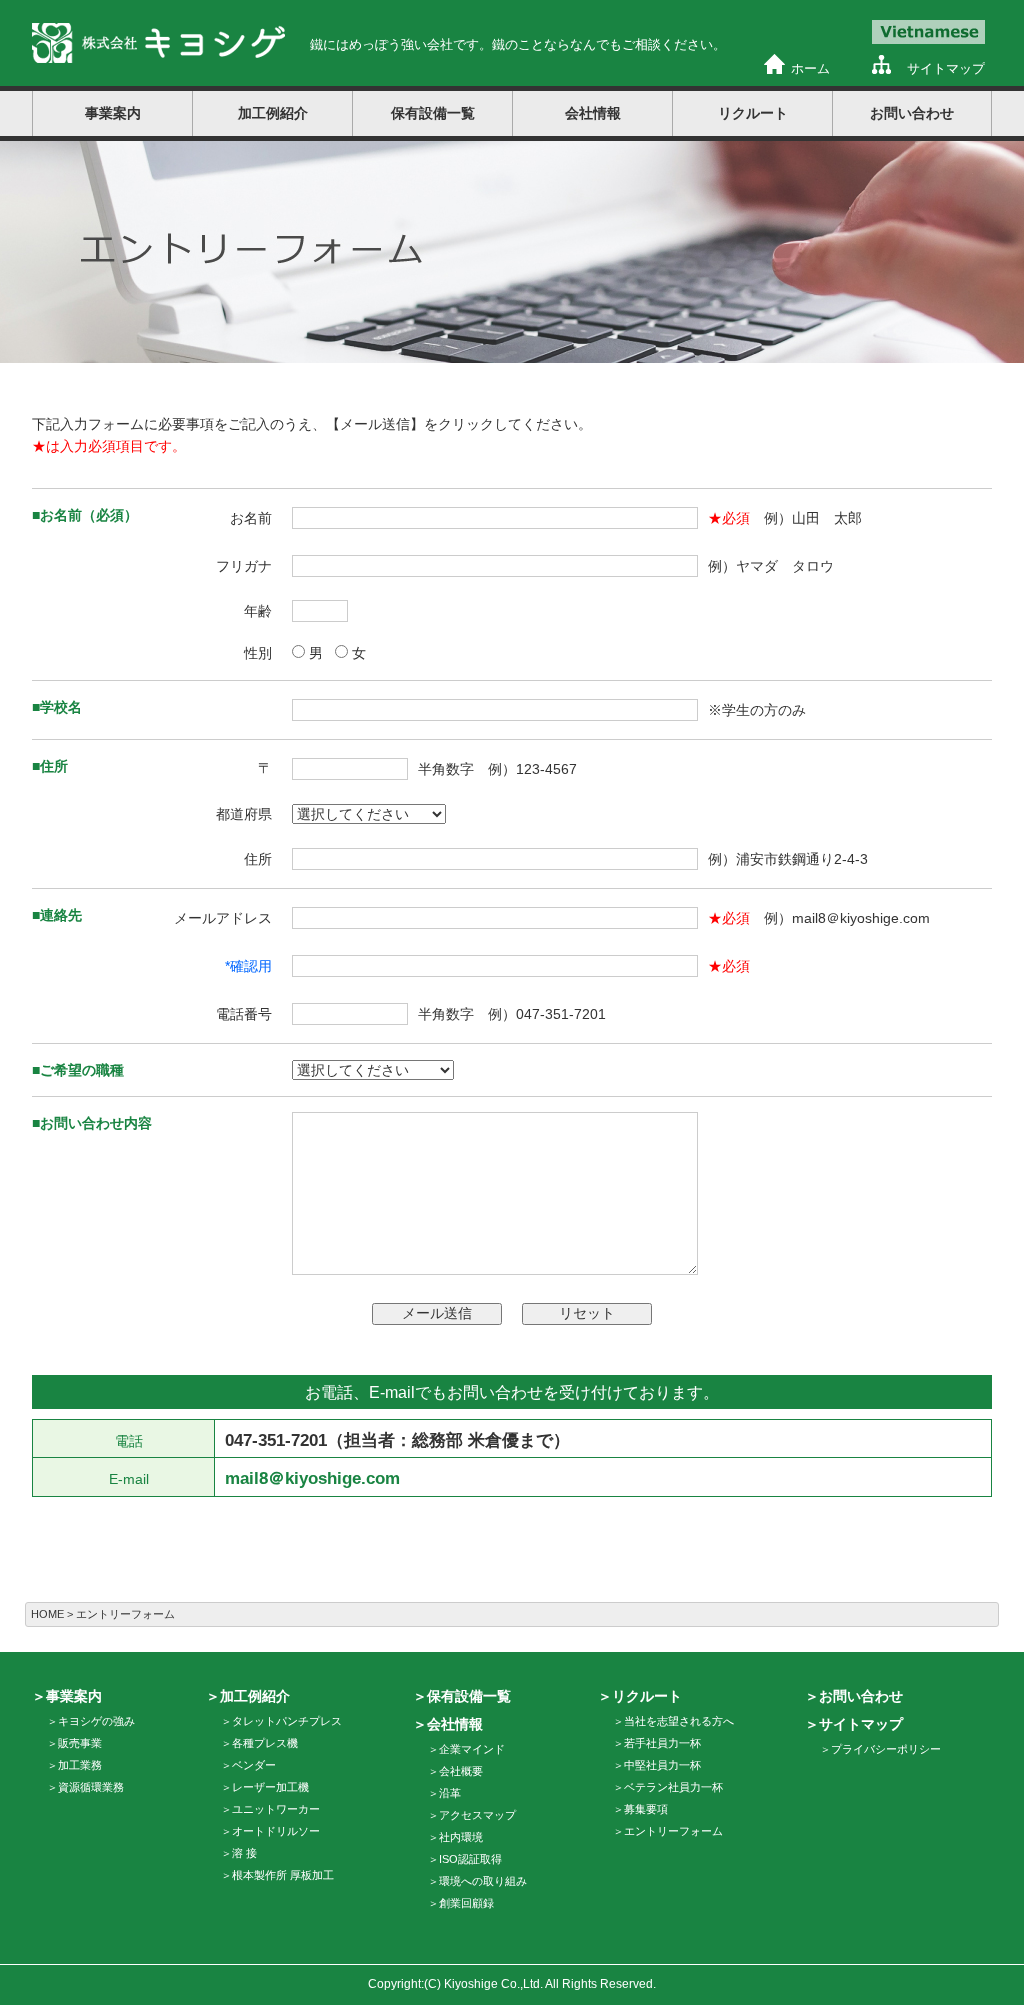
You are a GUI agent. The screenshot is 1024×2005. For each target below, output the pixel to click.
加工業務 (80, 1765)
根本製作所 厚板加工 (283, 1875)
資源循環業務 (91, 1787)
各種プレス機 (265, 1743)
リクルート (647, 1696)
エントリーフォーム (673, 1831)
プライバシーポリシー (886, 1749)
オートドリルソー (276, 1831)
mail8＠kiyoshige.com (312, 1478)
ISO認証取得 (470, 1859)
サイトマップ (946, 68)
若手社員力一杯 (662, 1743)
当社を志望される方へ (679, 1721)
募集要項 (646, 1809)
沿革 (450, 1793)
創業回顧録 (466, 1903)
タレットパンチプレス (287, 1721)
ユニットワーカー (276, 1809)
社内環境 (461, 1837)
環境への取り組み (483, 1881)
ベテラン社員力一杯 (673, 1787)
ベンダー (254, 1765)
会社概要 (461, 1771)
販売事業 (80, 1743)
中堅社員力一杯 (662, 1765)
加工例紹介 (255, 1696)
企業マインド (472, 1749)
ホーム (810, 68)
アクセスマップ (477, 1815)
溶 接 (244, 1853)
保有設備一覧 (433, 113)
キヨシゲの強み (96, 1721)
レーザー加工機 (270, 1787)
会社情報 (455, 1724)
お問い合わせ (912, 113)
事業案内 (74, 1696)
